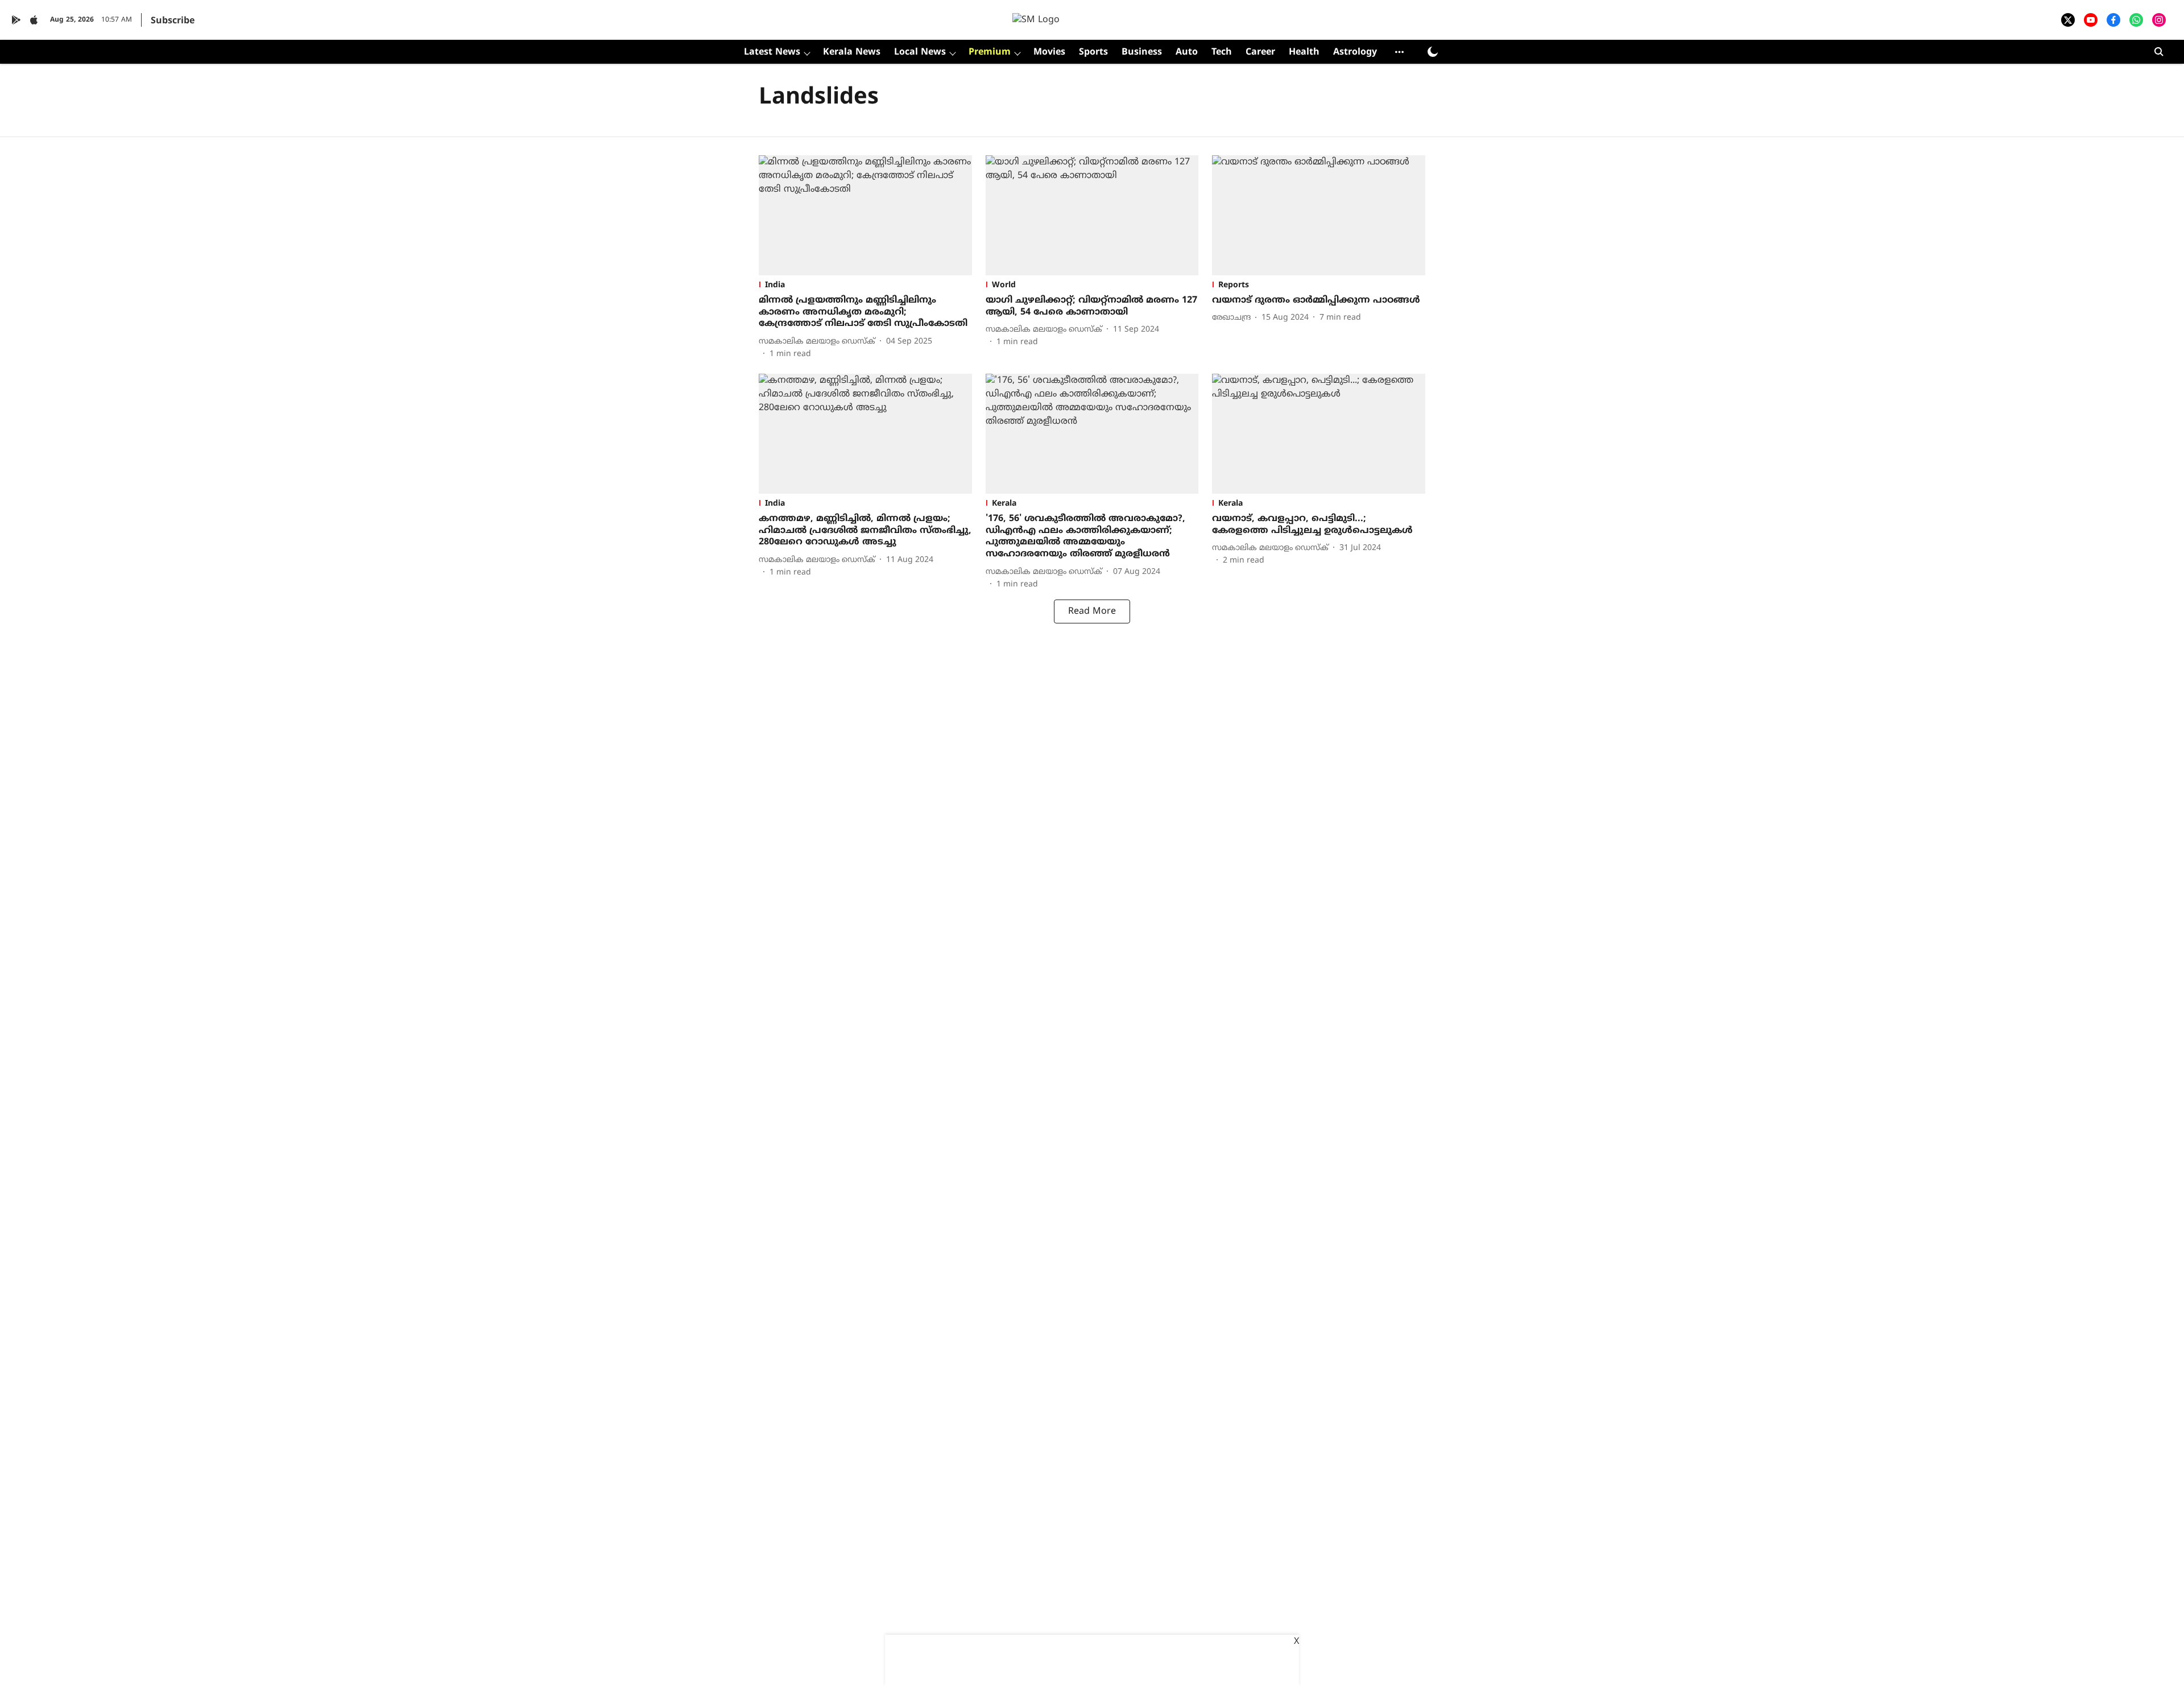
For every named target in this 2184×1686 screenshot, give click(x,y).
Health (1304, 52)
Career (1260, 52)
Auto (1187, 52)
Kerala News (852, 52)
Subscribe (173, 21)
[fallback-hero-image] (865, 215)
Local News (920, 52)
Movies (1049, 52)
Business (1142, 52)
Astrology (1355, 52)
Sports (1093, 52)
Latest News (772, 52)
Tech (1222, 52)
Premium (990, 52)
